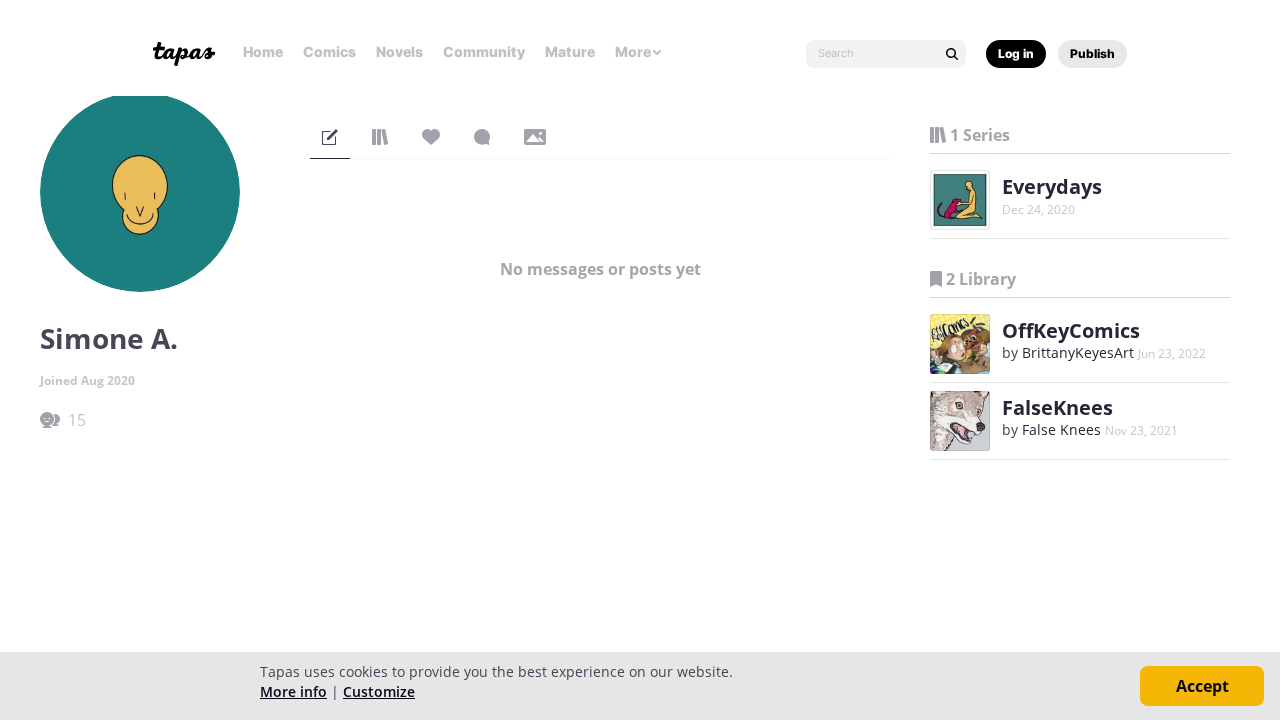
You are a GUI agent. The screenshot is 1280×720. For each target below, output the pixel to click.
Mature (570, 51)
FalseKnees (1057, 407)
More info (293, 691)
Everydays (1052, 186)
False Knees (1061, 429)
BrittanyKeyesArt (1078, 352)
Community (484, 51)
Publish (1092, 53)
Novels (399, 51)
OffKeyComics (1071, 330)
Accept (1202, 686)
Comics (329, 51)
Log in (1016, 53)
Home (263, 51)
